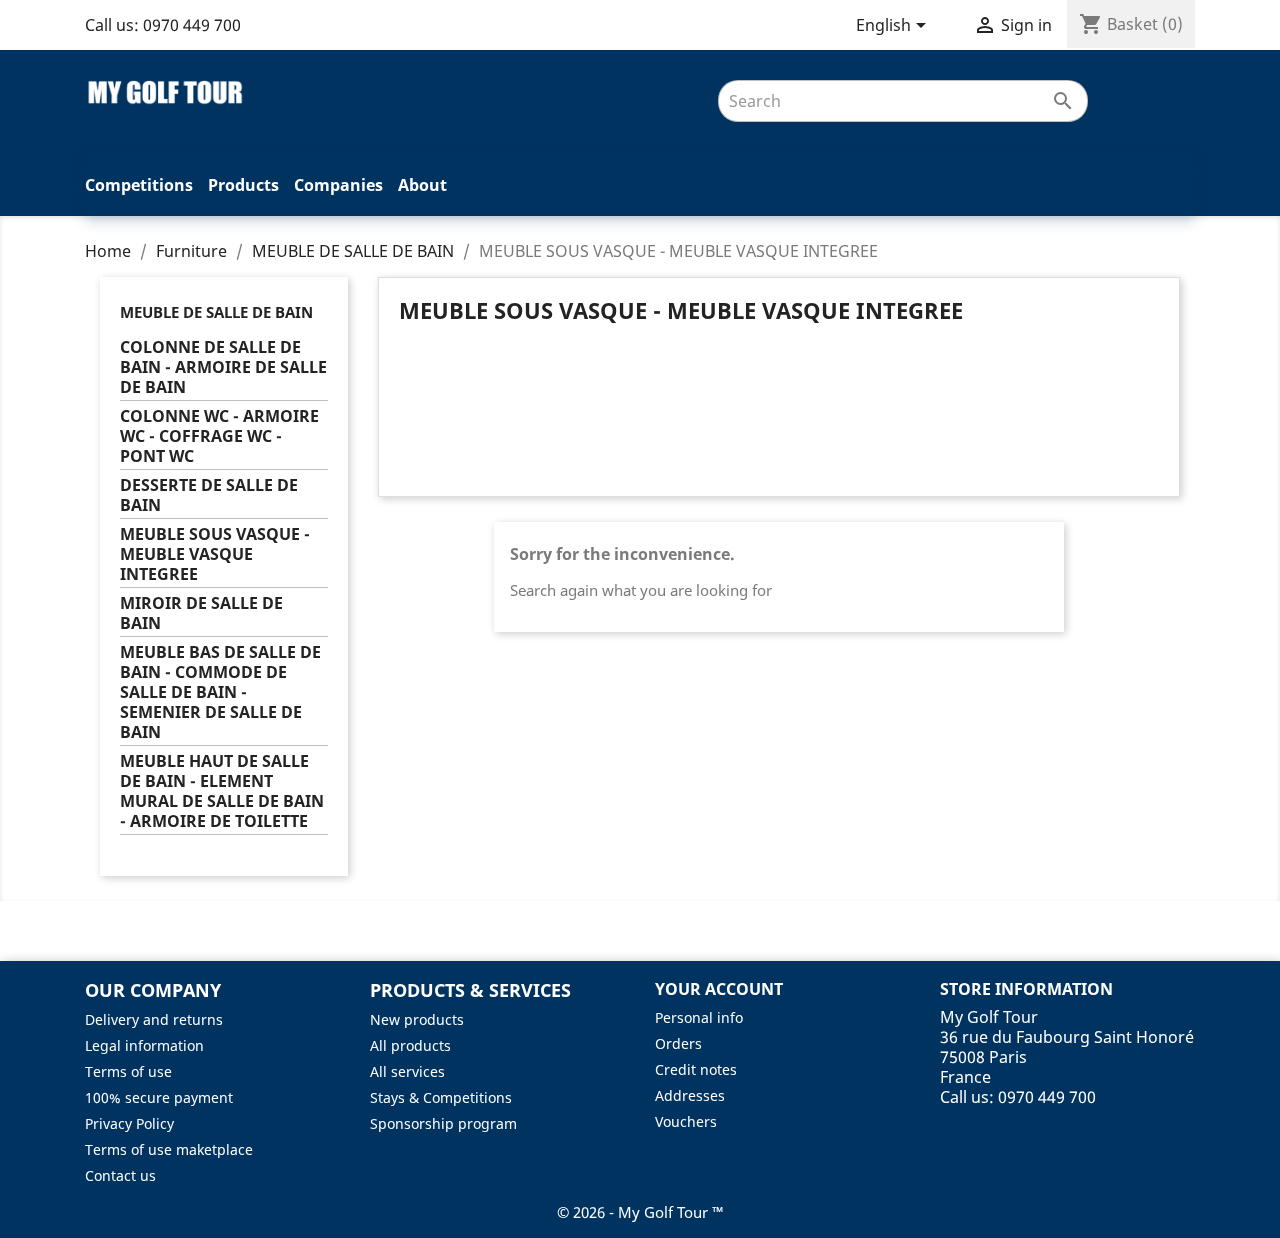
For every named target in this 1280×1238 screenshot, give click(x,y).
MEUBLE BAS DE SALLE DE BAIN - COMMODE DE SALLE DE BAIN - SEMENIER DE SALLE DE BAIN (220, 692)
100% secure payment (159, 1097)
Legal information (144, 1045)
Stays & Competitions (441, 1097)
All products (410, 1045)
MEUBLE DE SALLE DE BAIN (216, 312)
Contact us (120, 1175)
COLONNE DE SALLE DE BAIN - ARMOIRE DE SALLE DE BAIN (223, 367)
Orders (678, 1043)
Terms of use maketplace (169, 1149)
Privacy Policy (129, 1123)
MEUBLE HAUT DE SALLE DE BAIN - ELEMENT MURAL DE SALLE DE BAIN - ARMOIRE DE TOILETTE (222, 791)
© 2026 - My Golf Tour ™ (640, 1212)
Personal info (699, 1017)
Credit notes (696, 1069)
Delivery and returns (154, 1019)
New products (417, 1019)
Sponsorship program (443, 1123)
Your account (719, 989)
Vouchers (686, 1121)
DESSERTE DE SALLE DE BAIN (209, 495)
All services (407, 1071)
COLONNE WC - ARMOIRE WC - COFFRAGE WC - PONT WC (219, 436)
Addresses (690, 1095)
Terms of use (128, 1071)
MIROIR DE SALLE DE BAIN (201, 613)
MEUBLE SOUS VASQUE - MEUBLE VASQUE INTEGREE (215, 554)
